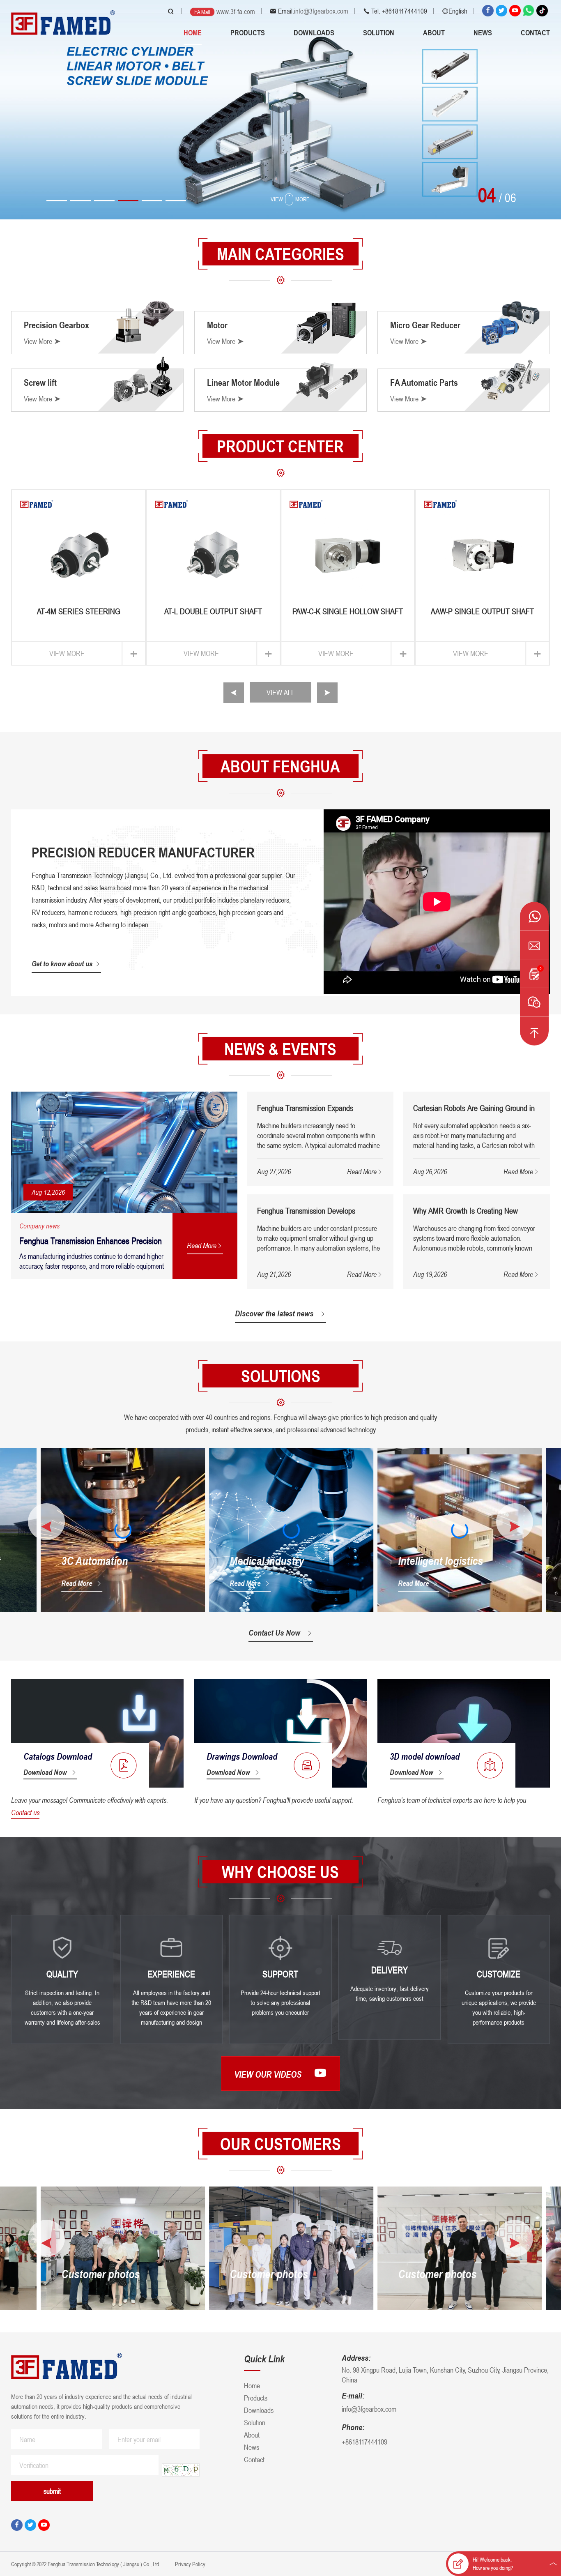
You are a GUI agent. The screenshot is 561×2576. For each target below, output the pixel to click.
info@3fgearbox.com (321, 11)
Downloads (314, 32)
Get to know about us (62, 963)
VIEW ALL (280, 692)
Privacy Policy (190, 2564)
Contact (535, 32)
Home (193, 32)
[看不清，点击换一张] (181, 2470)
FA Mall (202, 12)
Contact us (25, 1812)
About (434, 32)
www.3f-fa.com (236, 12)
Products (248, 32)
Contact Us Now (274, 1633)
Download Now (45, 1772)
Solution (379, 32)
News (483, 32)
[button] (57, 201)
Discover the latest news (274, 1313)
